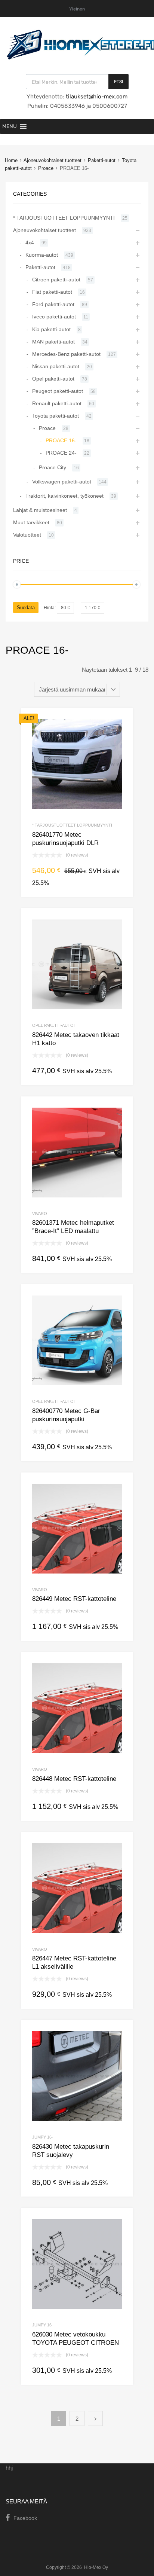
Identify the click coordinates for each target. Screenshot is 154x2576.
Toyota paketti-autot (56, 416)
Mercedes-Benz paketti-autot (66, 354)
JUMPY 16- (43, 2137)
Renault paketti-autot (57, 403)
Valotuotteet (27, 535)
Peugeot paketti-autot (58, 391)
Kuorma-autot (42, 255)
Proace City (53, 467)
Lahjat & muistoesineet (40, 510)
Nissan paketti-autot (56, 366)
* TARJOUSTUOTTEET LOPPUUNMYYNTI (72, 825)
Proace (46, 168)
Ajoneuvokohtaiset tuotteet (53, 160)
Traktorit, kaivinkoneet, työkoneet (64, 496)
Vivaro (40, 1214)
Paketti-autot (102, 160)
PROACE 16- (61, 440)
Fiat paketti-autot (52, 292)
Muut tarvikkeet (31, 522)
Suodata (26, 608)
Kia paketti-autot (51, 329)
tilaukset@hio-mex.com (96, 97)
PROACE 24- (61, 453)
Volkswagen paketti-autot (62, 482)
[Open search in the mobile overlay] (77, 82)
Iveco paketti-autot (54, 317)
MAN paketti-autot (53, 342)
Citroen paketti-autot (56, 280)
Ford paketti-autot (53, 304)
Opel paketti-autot (54, 1025)
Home (11, 160)
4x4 (30, 242)
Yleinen (77, 9)
